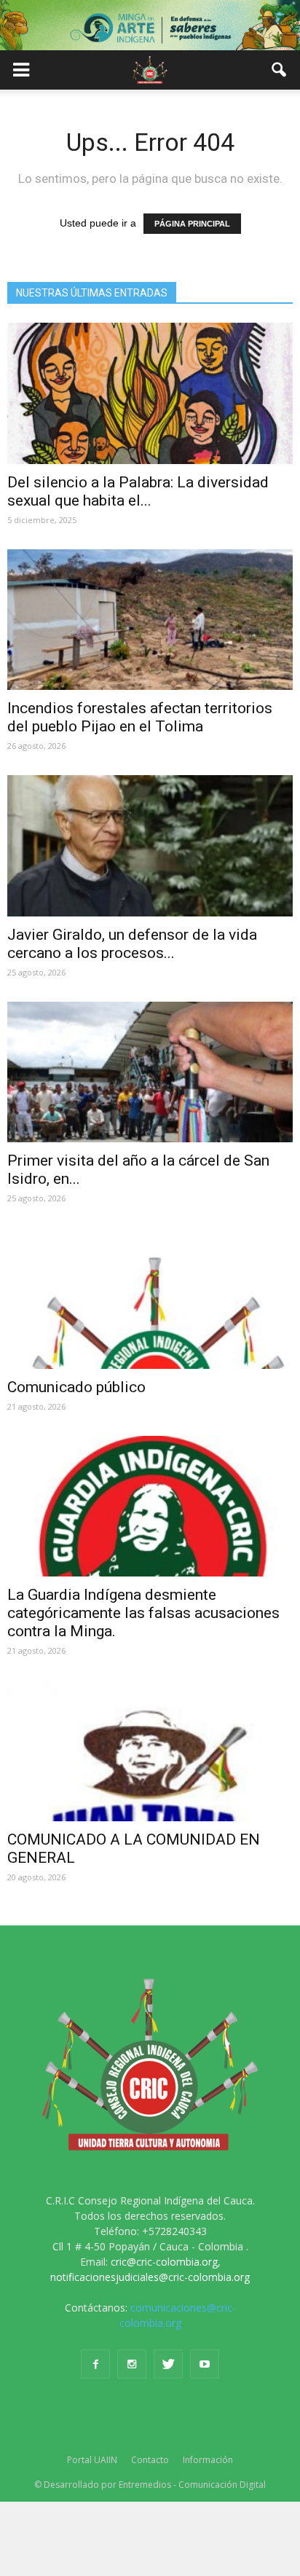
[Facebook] (95, 2364)
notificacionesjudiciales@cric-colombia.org (150, 2277)
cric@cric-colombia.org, (166, 2262)
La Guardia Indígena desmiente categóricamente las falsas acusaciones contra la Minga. (143, 1613)
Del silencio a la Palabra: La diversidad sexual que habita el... (138, 491)
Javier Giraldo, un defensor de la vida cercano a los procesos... (132, 944)
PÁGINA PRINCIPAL (192, 224)
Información (208, 2460)
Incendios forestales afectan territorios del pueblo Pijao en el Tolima (140, 717)
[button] (280, 70)
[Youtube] (205, 2364)
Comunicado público (76, 1387)
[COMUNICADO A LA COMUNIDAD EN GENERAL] (150, 1751)
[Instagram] (132, 2364)
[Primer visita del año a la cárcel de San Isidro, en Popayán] (150, 1072)
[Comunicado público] (150, 1298)
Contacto (150, 2460)
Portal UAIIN (92, 2460)
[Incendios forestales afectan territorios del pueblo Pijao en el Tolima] (150, 620)
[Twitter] (168, 2364)
